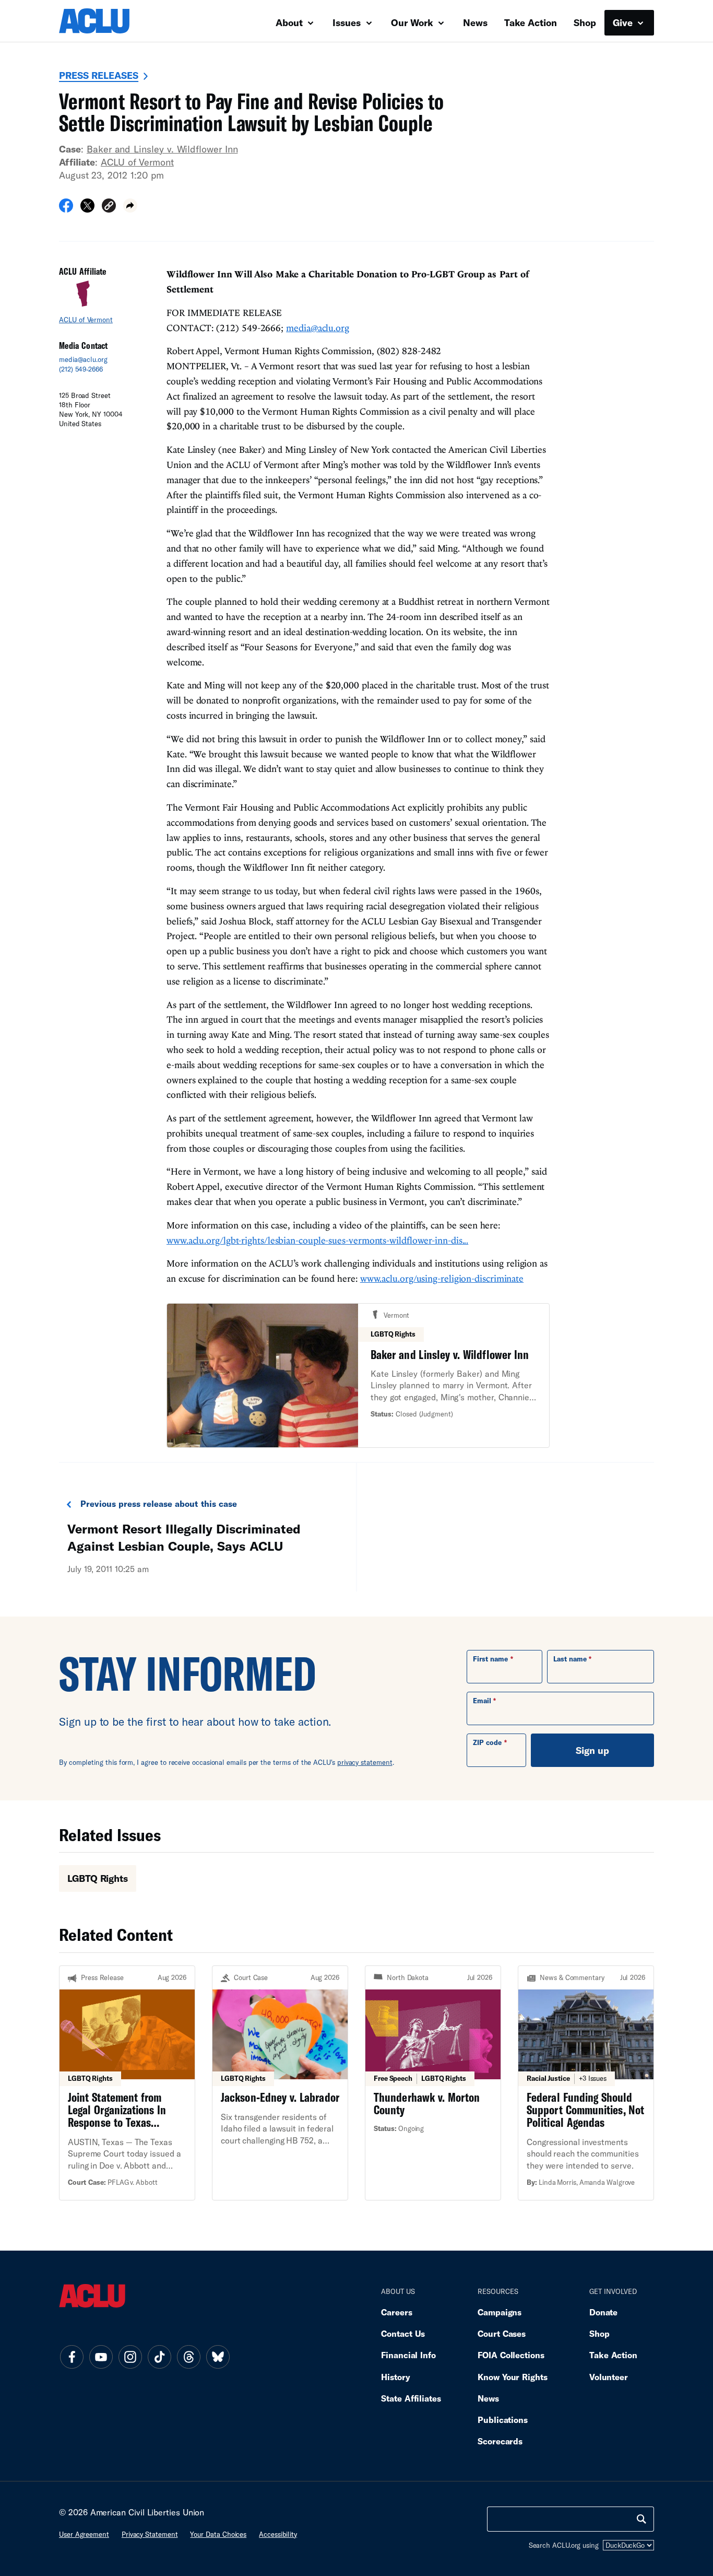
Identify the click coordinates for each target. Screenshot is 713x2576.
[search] (641, 2519)
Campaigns (500, 2312)
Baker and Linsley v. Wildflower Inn (162, 149)
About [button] (290, 22)
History (395, 2377)
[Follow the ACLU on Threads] (188, 2357)
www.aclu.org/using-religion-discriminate (442, 1278)
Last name (570, 1659)
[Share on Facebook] (66, 209)
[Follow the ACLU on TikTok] (159, 2357)
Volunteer (609, 2377)
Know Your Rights (513, 2377)
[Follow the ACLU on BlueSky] (218, 2357)
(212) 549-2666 (81, 369)
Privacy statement (150, 2534)
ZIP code (487, 1742)
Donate (603, 2312)
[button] (109, 207)
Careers (396, 2312)
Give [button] (624, 22)
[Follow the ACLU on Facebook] (72, 2357)
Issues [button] (348, 22)
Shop (585, 22)
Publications (503, 2420)
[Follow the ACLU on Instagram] (130, 2357)
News (475, 22)
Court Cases (502, 2333)
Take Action (531, 22)
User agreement (84, 2534)
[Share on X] (87, 209)
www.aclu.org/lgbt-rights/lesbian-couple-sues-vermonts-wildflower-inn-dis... (317, 1240)
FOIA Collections (511, 2355)
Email (482, 1701)
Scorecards (500, 2441)
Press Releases (99, 75)
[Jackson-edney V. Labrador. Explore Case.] (280, 2083)
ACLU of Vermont (137, 162)
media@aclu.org (83, 359)
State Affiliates (411, 2398)
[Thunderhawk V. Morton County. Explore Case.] (433, 2083)
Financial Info (408, 2355)
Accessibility (278, 2534)
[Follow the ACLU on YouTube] (101, 2357)
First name (490, 1659)
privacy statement (365, 1762)
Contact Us (403, 2333)
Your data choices (218, 2534)
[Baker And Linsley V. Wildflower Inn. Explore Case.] (358, 1375)
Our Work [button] (413, 22)
